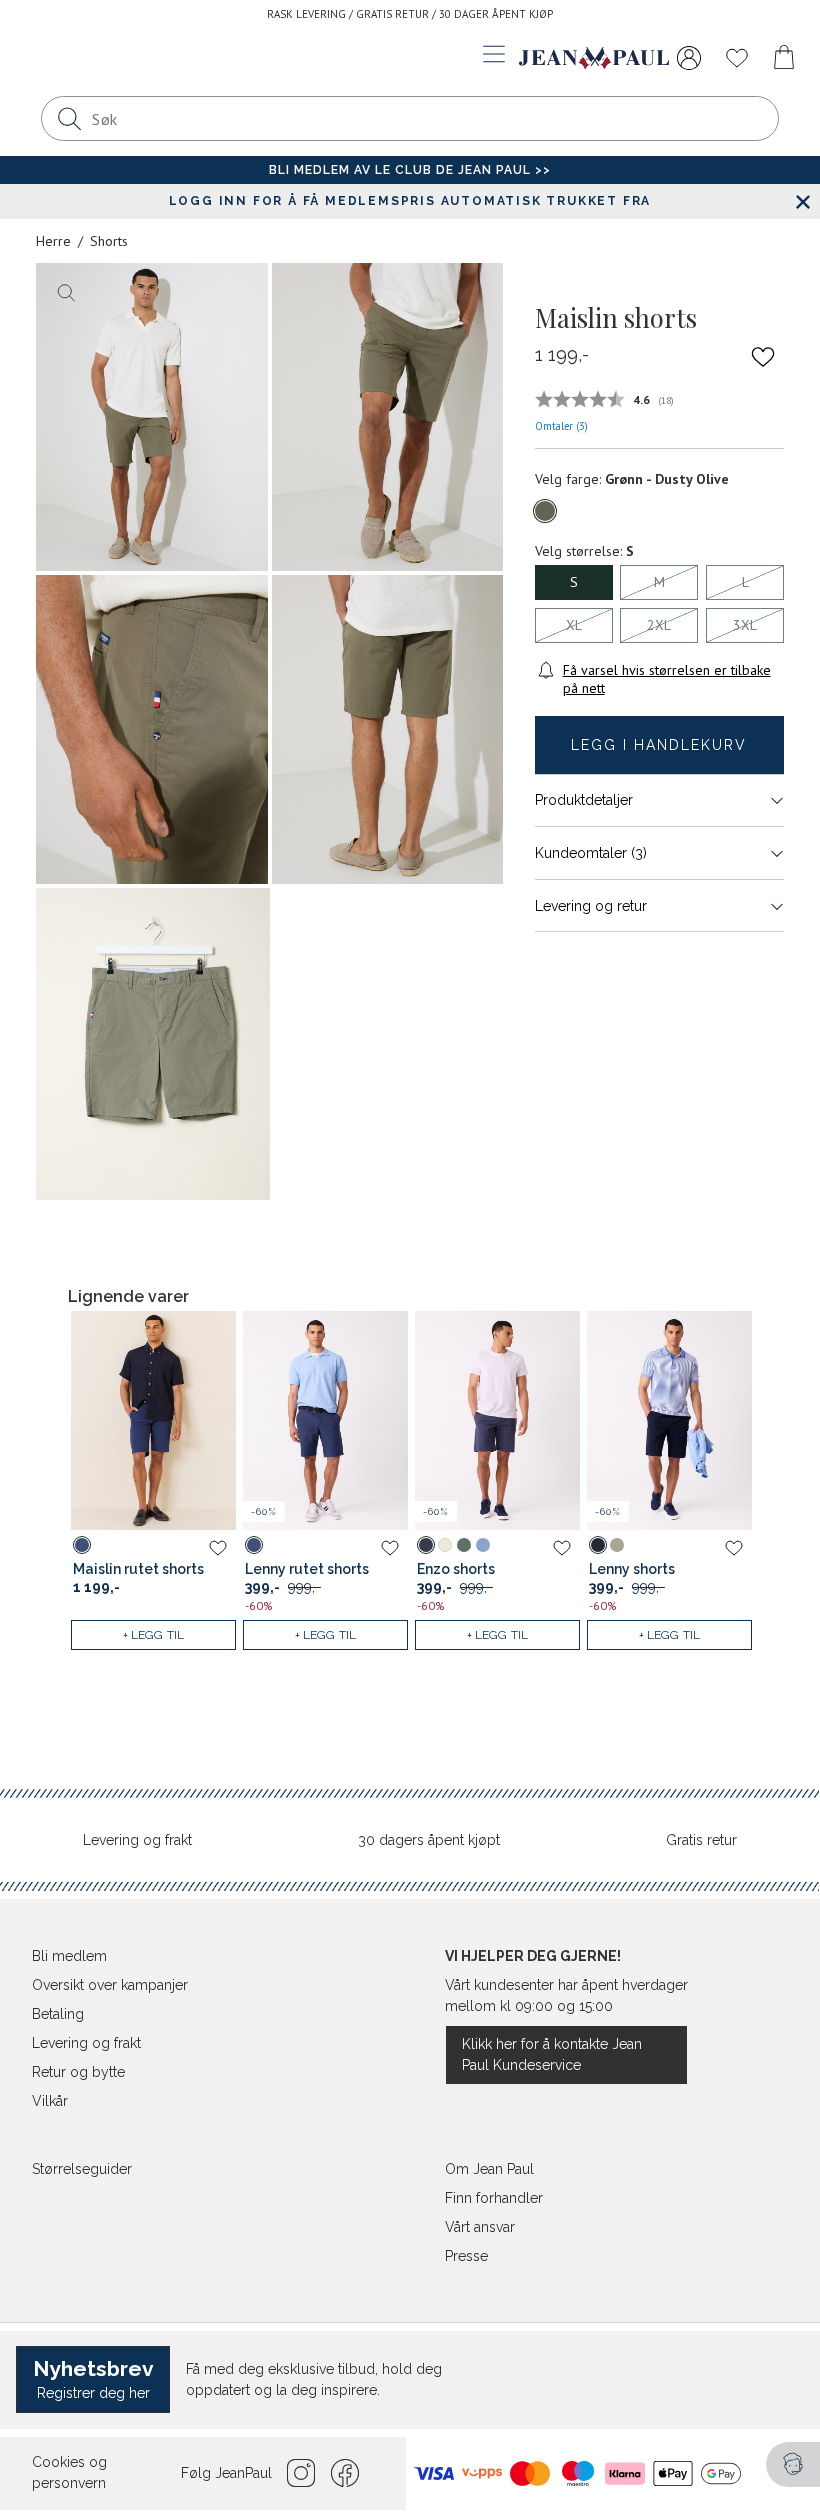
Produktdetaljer (584, 800)
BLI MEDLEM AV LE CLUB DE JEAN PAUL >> (410, 170)
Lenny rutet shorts (307, 1569)
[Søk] (69, 118)
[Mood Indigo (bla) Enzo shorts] (426, 1545)
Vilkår (50, 2101)
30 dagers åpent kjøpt (429, 1840)
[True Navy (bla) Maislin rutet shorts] (82, 1545)
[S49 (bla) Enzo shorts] (483, 1545)
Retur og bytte (78, 2072)
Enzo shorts (456, 1569)
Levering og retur (591, 906)
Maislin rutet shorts (138, 1569)
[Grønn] (545, 511)
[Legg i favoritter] (218, 1547)
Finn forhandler (494, 2198)
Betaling (58, 2014)
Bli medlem (69, 1956)
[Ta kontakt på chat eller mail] (793, 2464)
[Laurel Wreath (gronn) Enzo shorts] (464, 1545)
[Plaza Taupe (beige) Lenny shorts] (617, 1545)
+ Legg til (154, 1635)
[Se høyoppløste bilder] (152, 417)
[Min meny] (689, 58)
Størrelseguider (82, 2169)
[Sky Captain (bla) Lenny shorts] (598, 1545)
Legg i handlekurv (659, 745)
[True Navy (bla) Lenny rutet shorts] (254, 1545)
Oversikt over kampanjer (110, 1985)
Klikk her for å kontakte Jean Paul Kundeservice (552, 2054)
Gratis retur (701, 1840)
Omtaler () (561, 426)
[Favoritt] (763, 356)
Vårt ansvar (480, 2227)
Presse (466, 2256)
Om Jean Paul (489, 2169)
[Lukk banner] (802, 201)
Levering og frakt (137, 1840)
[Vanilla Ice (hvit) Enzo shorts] (445, 1545)
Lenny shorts (632, 1569)
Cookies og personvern (69, 2472)
